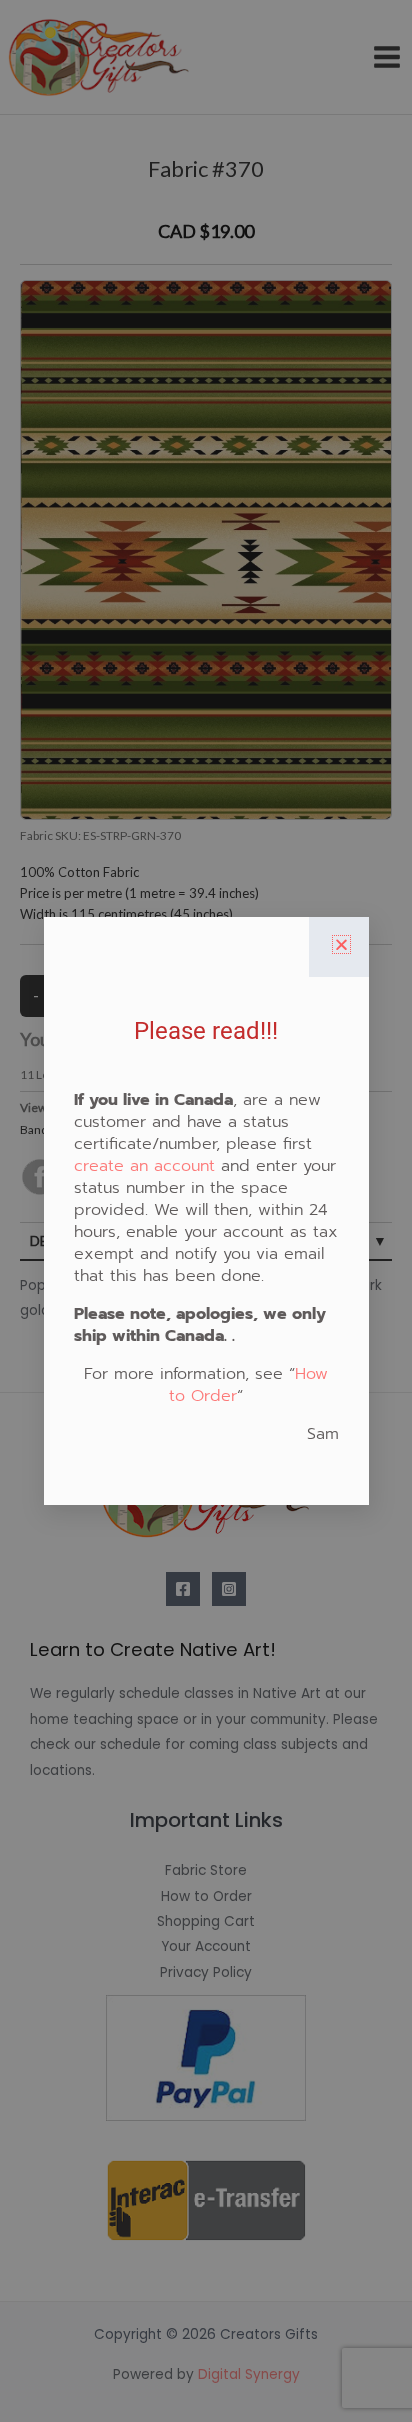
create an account (144, 1166)
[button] (341, 944)
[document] (206, 1211)
